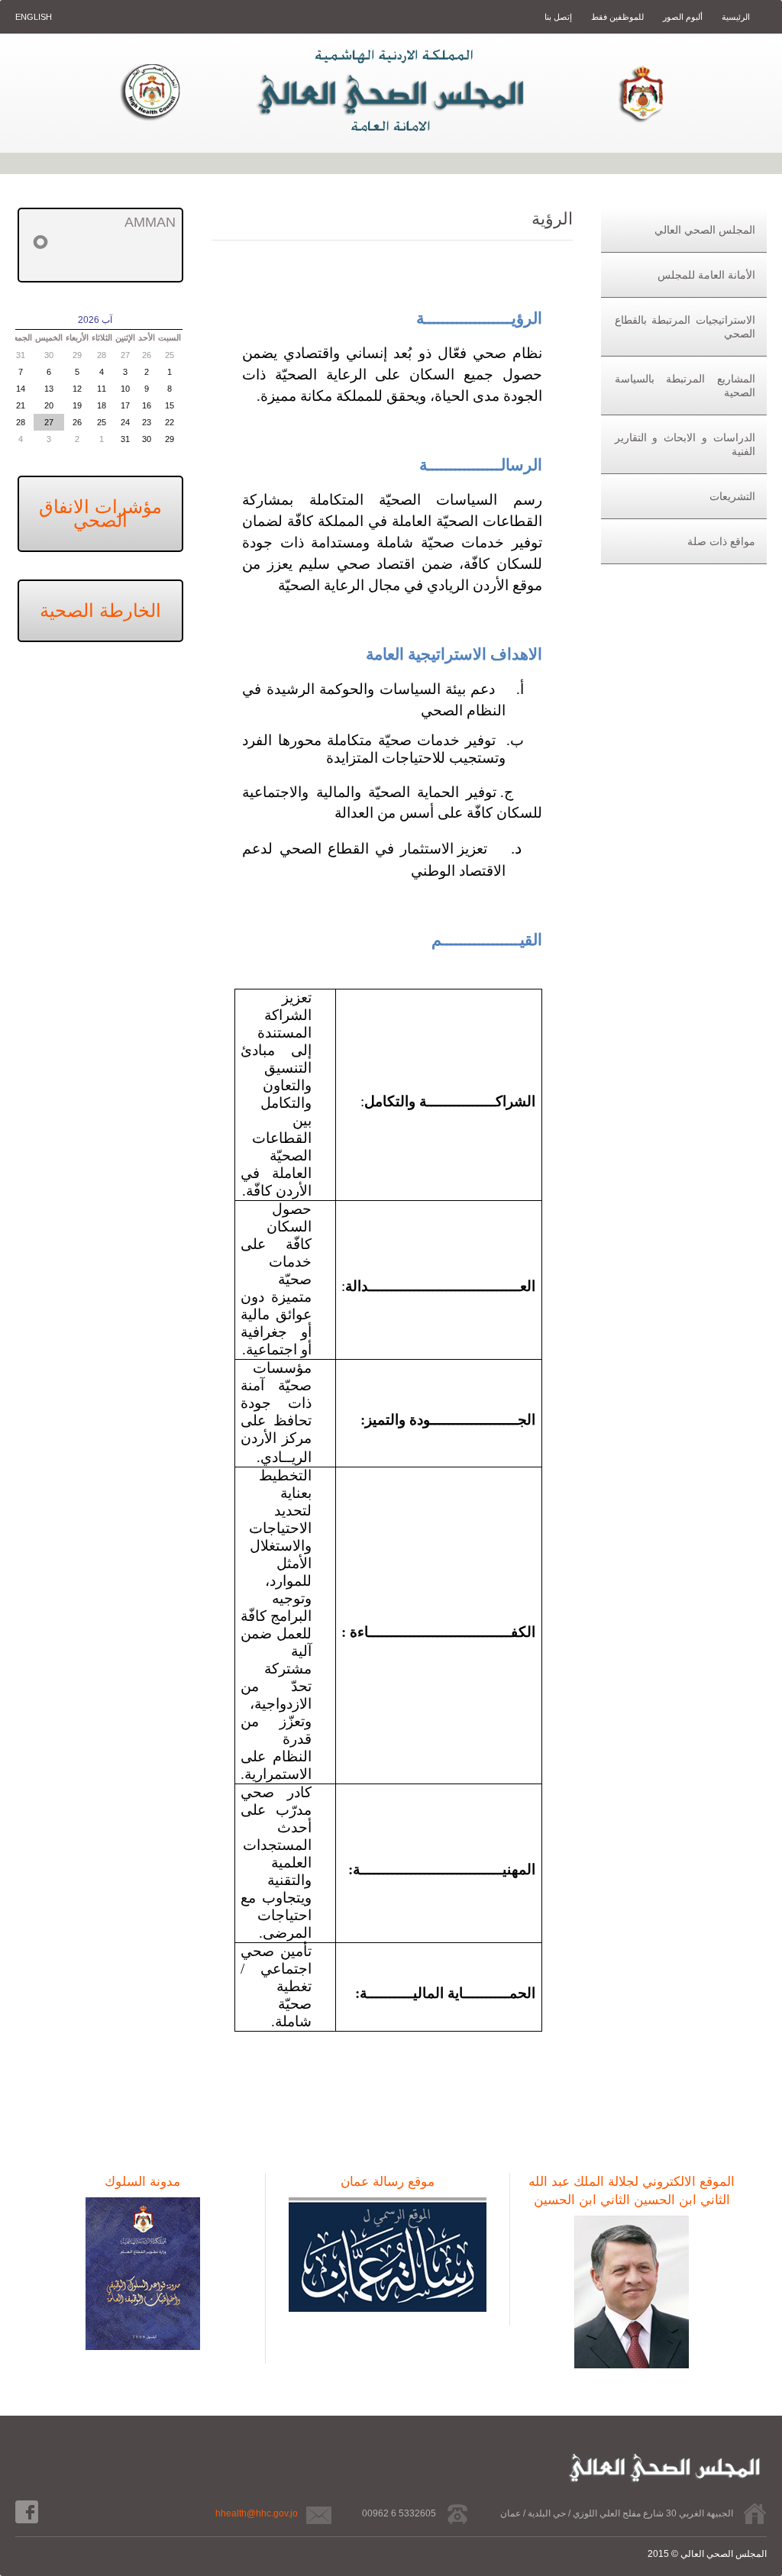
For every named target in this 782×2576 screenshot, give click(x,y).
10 (125, 389)
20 (49, 405)
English (34, 17)
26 (147, 355)
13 (49, 389)
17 (125, 405)
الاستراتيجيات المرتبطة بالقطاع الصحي (685, 327)
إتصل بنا (558, 17)
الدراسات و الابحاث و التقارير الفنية (685, 444)
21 (21, 405)
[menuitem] (684, 230)
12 (77, 389)
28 (102, 355)
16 (147, 405)
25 (170, 355)
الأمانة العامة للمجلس (706, 275)
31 (21, 355)
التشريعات (732, 496)
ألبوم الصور (682, 17)
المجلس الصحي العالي (705, 230)
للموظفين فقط (616, 17)
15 (170, 405)
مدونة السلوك (142, 2182)
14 (21, 389)
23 (147, 422)
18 (102, 405)
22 (170, 422)
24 (125, 422)
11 (102, 389)
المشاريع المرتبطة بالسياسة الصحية (685, 386)
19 (77, 405)
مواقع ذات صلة (721, 541)
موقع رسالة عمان (388, 2182)
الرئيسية (735, 17)
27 (125, 355)
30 (49, 355)
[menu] (684, 386)
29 (77, 355)
